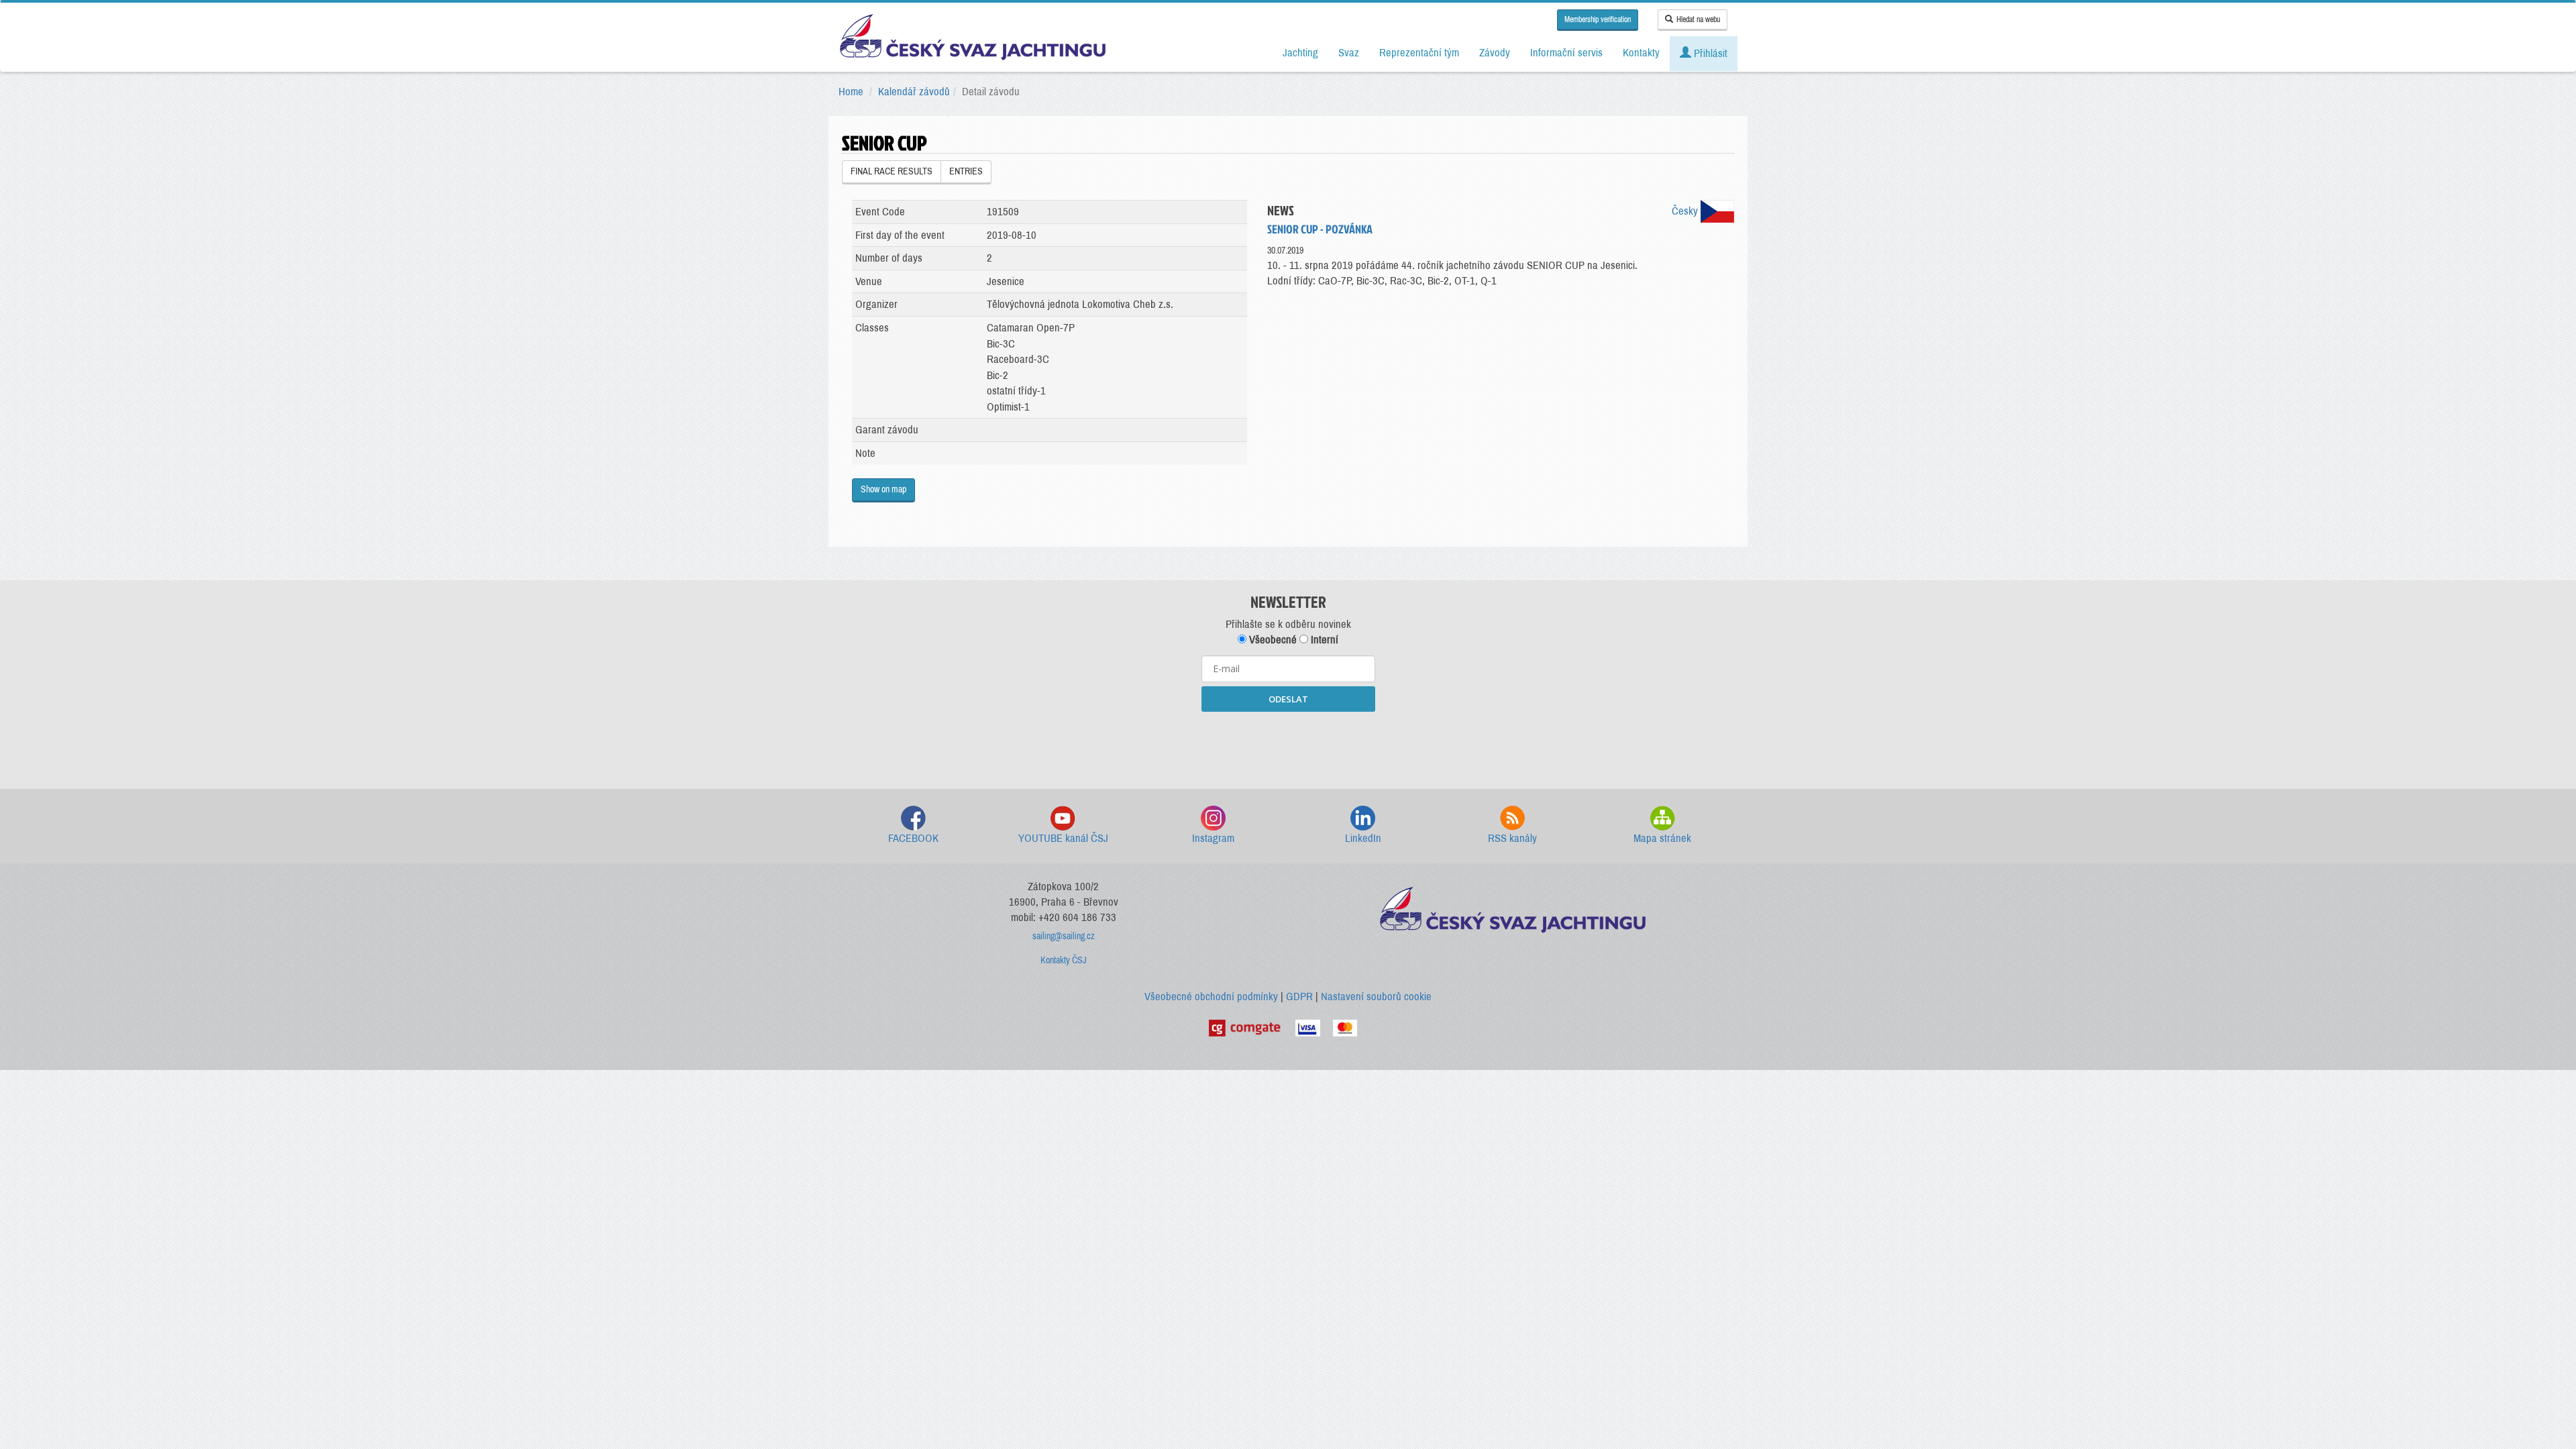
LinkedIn (1363, 838)
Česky (1686, 211)
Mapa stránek (1662, 838)
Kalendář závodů (914, 92)
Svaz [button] (1349, 53)
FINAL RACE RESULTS (892, 171)
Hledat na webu (1698, 19)
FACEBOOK (913, 838)
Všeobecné (1272, 640)
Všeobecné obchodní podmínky (1211, 997)
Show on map (883, 489)
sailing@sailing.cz (1064, 936)
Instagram (1213, 838)
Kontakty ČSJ (1064, 960)
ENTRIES (966, 171)
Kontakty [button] (1641, 53)
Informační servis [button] (1566, 53)
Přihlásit (1709, 53)
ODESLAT (1288, 699)
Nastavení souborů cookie (1376, 997)
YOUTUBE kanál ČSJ (1063, 838)
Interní (1323, 640)
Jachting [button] (1300, 53)
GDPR (1299, 997)
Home (851, 92)
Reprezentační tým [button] (1419, 53)
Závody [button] (1495, 53)
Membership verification (1598, 19)
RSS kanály (1512, 838)
